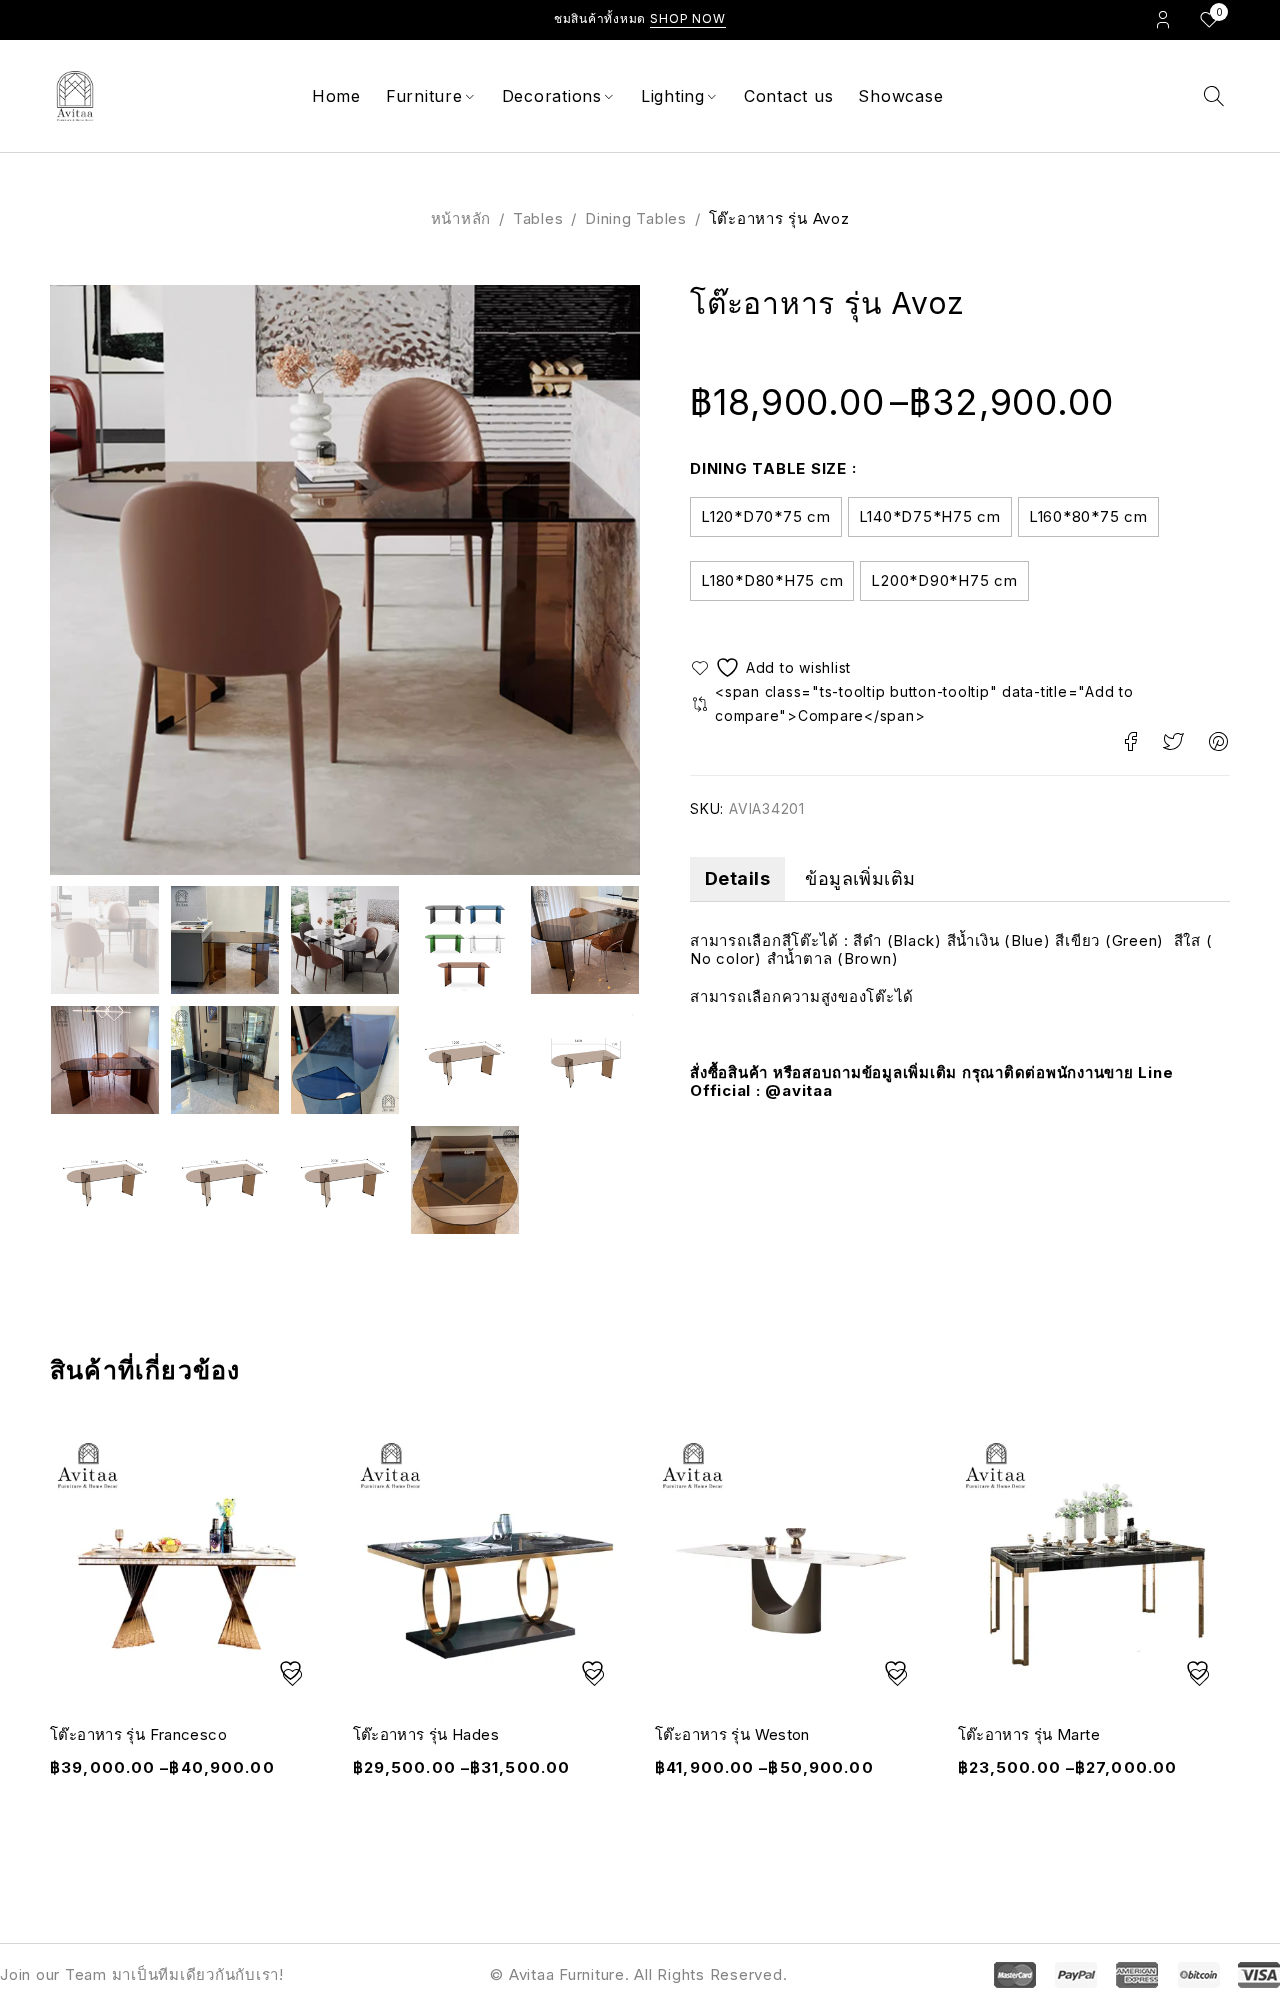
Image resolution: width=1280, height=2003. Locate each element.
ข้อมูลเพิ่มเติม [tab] (860, 878)
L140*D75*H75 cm (930, 516)
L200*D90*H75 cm (944, 580)
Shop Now (688, 18)
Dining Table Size (768, 468)
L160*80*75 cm (1088, 516)
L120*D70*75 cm (766, 516)
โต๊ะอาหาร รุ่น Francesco (138, 1734)
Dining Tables (636, 218)
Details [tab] (737, 878)
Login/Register (1163, 19)
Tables (538, 218)
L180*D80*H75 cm (772, 580)
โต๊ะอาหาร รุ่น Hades (426, 1734)
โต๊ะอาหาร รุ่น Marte (1029, 1734)
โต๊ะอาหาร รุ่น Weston (732, 1734)
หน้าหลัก (461, 218)
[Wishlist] (773, 667)
